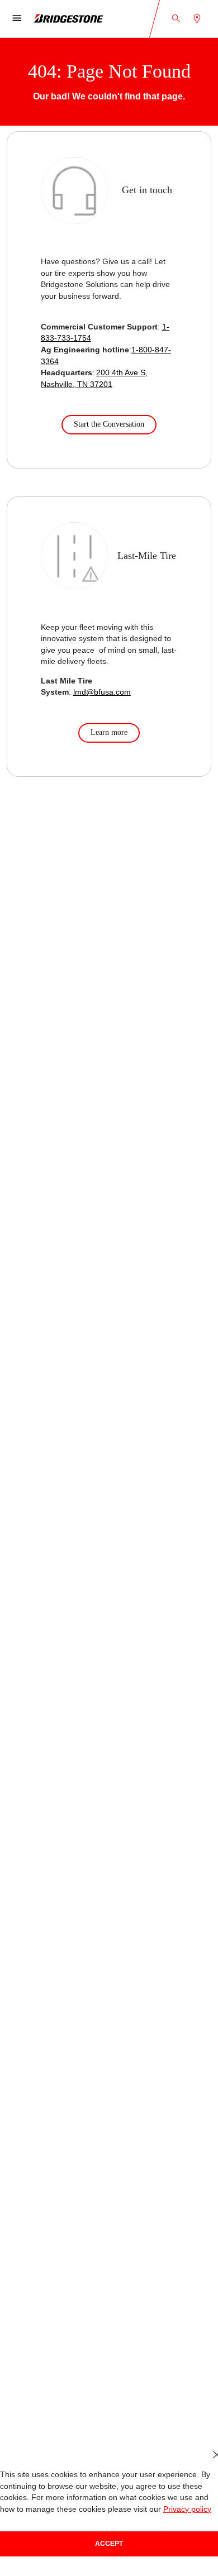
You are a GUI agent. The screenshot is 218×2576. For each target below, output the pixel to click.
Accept (109, 2544)
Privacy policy (187, 2509)
